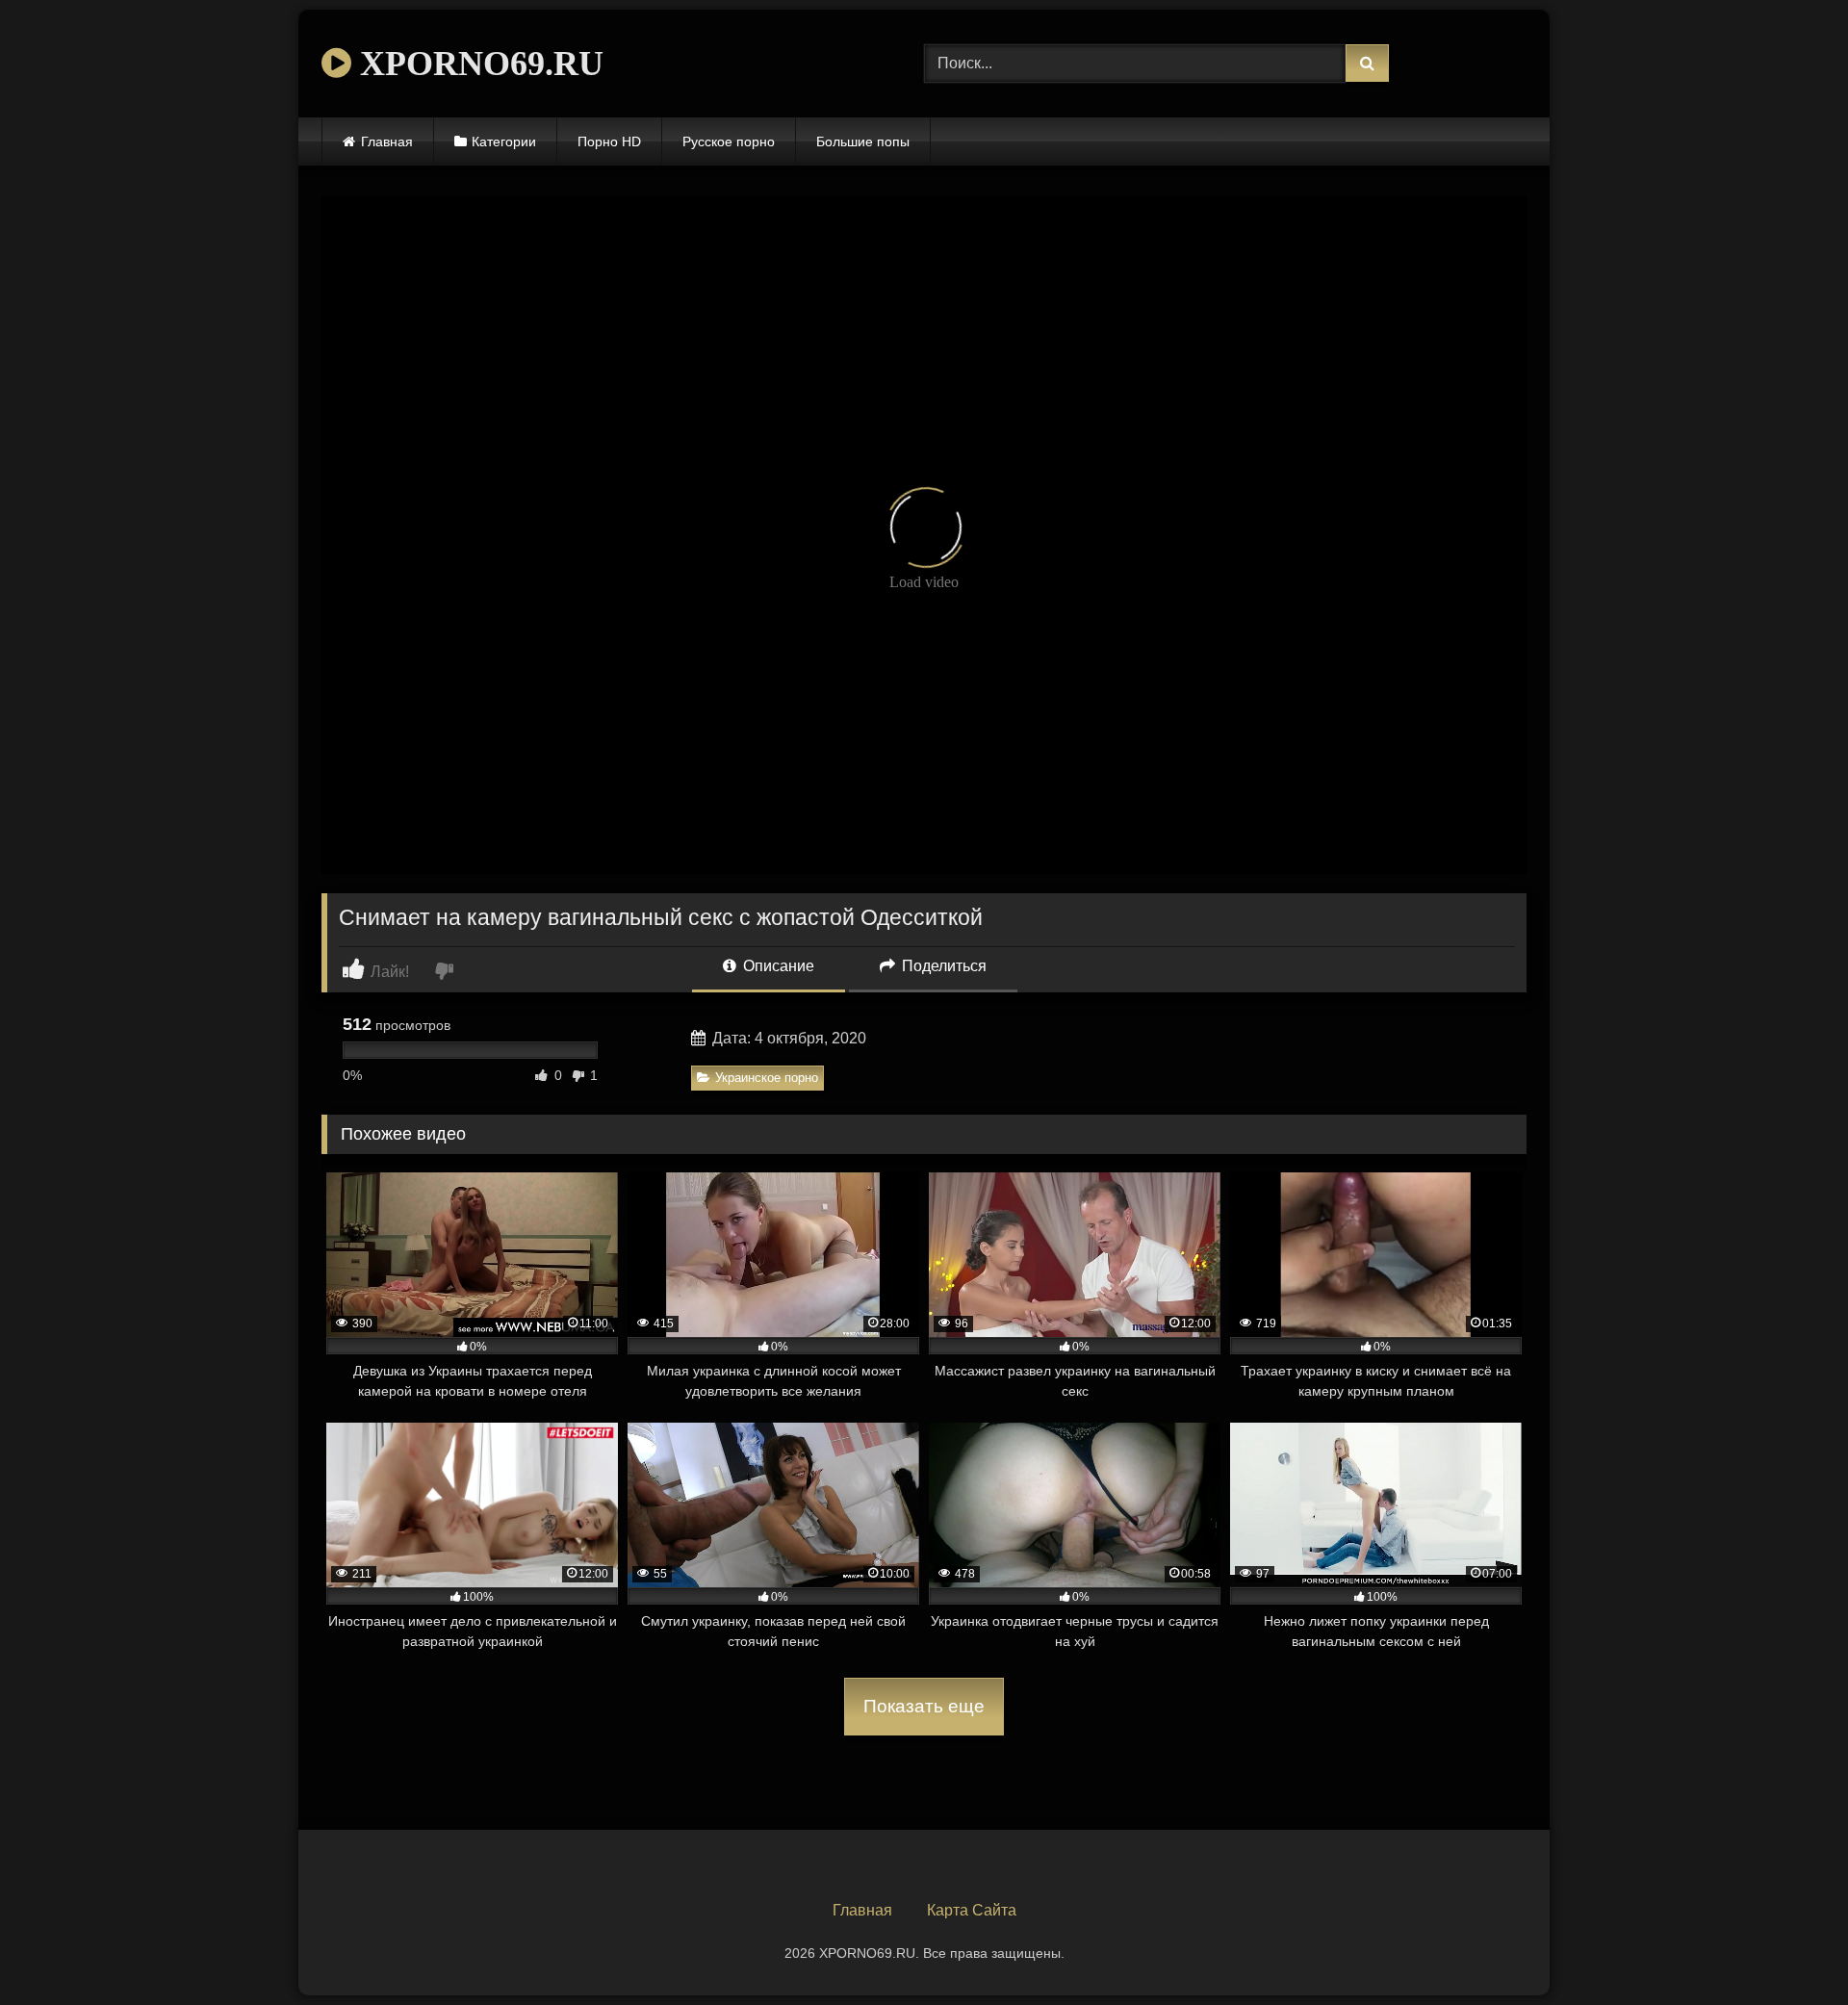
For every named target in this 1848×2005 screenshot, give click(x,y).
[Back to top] (1788, 1948)
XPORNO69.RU (477, 64)
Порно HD (609, 141)
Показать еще (924, 1706)
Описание (777, 966)
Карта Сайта (972, 1910)
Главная (387, 141)
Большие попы (863, 141)
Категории (504, 141)
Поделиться (942, 966)
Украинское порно (767, 1078)
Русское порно (729, 141)
